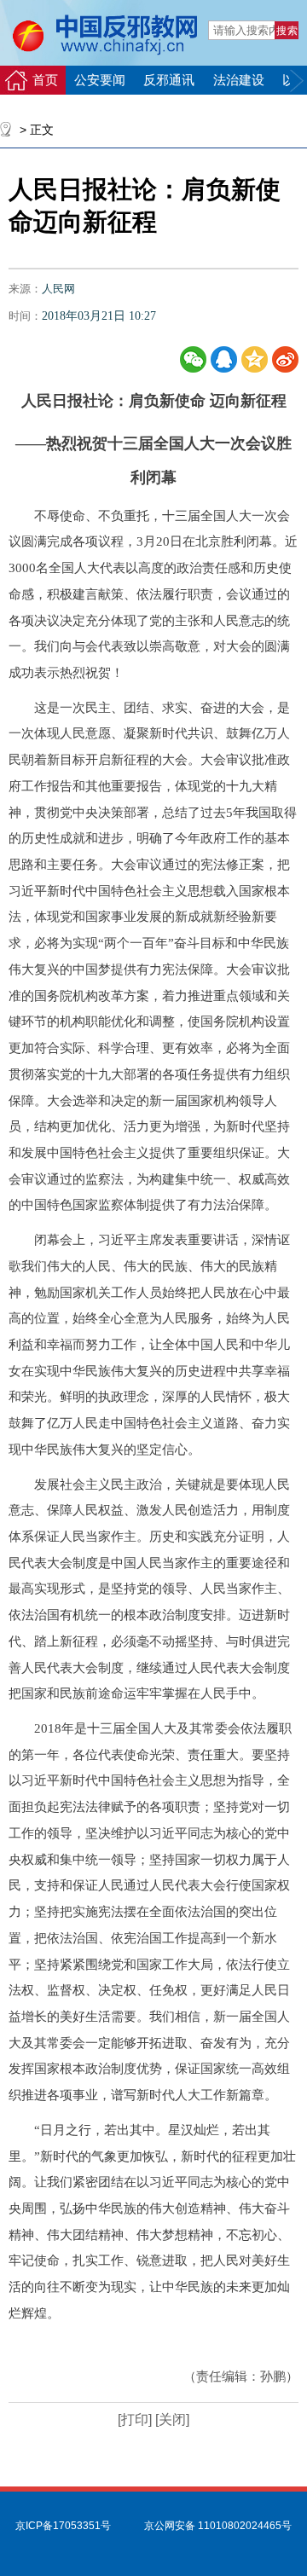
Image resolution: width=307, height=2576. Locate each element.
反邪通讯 (169, 80)
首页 (45, 80)
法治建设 (239, 80)
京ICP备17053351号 (63, 2526)
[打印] (135, 2420)
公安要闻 (100, 80)
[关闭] (171, 2420)
